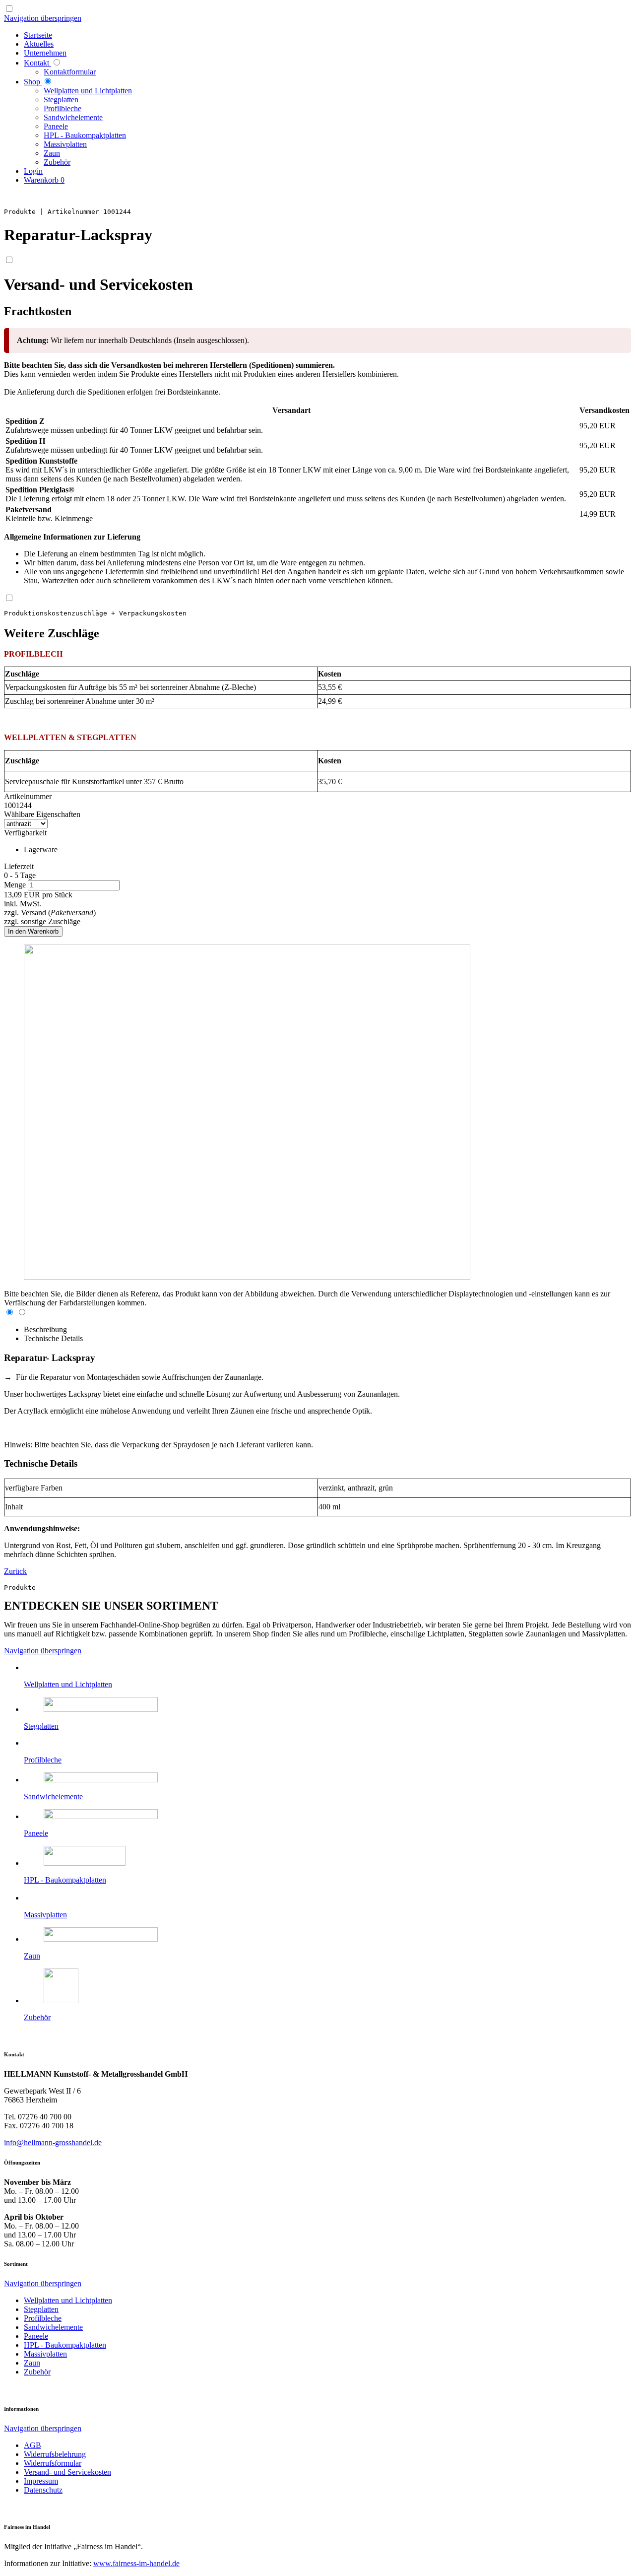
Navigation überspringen (43, 18)
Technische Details (53, 1338)
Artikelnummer (28, 796)
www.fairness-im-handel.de (136, 2563)
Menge (16, 885)
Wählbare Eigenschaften (42, 814)
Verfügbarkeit (25, 833)
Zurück (15, 1571)
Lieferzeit (19, 866)
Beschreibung (45, 1329)
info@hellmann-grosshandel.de (53, 2142)
